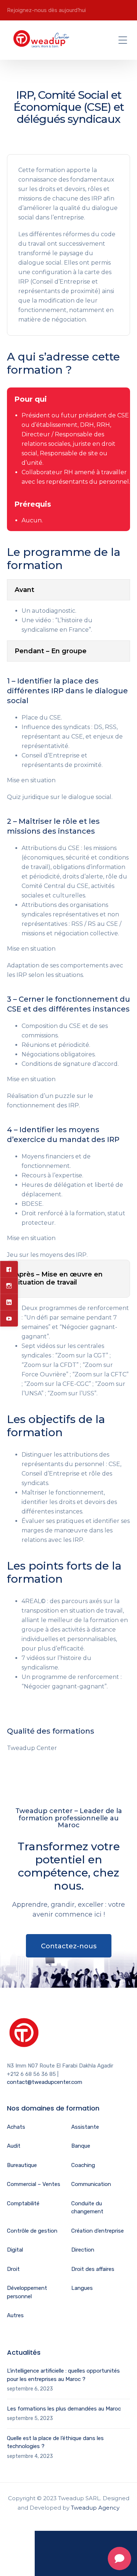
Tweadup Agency (95, 2508)
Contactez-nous (69, 1946)
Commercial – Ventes (34, 2184)
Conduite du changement (87, 2208)
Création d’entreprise (98, 2231)
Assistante (85, 2127)
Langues (82, 2288)
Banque (81, 2146)
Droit (13, 2269)
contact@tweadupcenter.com (45, 2082)
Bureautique (22, 2165)
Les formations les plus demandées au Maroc (64, 2409)
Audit (14, 2146)
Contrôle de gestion (32, 2231)
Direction (83, 2250)
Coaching (83, 2165)
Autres (15, 2315)
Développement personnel (27, 2292)
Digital (15, 2250)
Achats (16, 2127)
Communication (91, 2184)
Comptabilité (23, 2203)
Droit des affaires (93, 2269)
